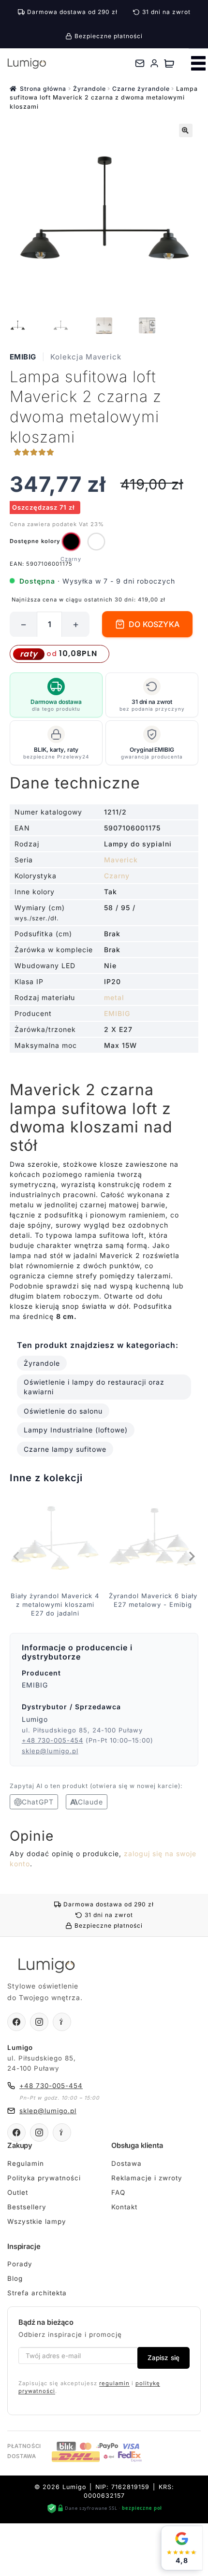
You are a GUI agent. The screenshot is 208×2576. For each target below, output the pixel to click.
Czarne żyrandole (141, 89)
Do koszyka (154, 624)
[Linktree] (62, 2022)
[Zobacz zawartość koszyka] (169, 63)
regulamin (114, 2383)
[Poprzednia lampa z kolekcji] (17, 1557)
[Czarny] (71, 542)
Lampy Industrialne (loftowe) (76, 1430)
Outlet (18, 2192)
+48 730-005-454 (52, 1740)
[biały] (96, 542)
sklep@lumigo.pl (50, 1751)
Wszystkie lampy (37, 2221)
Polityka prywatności (44, 2178)
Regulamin (26, 2163)
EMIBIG (23, 357)
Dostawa (126, 2163)
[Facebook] (16, 2022)
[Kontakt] (140, 63)
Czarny (117, 876)
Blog (15, 2278)
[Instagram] (39, 2022)
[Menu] (198, 63)
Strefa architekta (37, 2293)
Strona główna (43, 89)
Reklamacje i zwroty (147, 2178)
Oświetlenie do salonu (63, 1411)
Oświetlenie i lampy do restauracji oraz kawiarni (94, 1387)
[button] (186, 130)
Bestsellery (27, 2207)
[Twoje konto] (154, 63)
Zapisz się (163, 2358)
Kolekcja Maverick (86, 357)
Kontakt (124, 2207)
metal (114, 997)
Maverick (121, 860)
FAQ (118, 2192)
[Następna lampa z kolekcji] (191, 1557)
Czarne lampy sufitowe (65, 1449)
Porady (20, 2264)
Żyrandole (89, 89)
